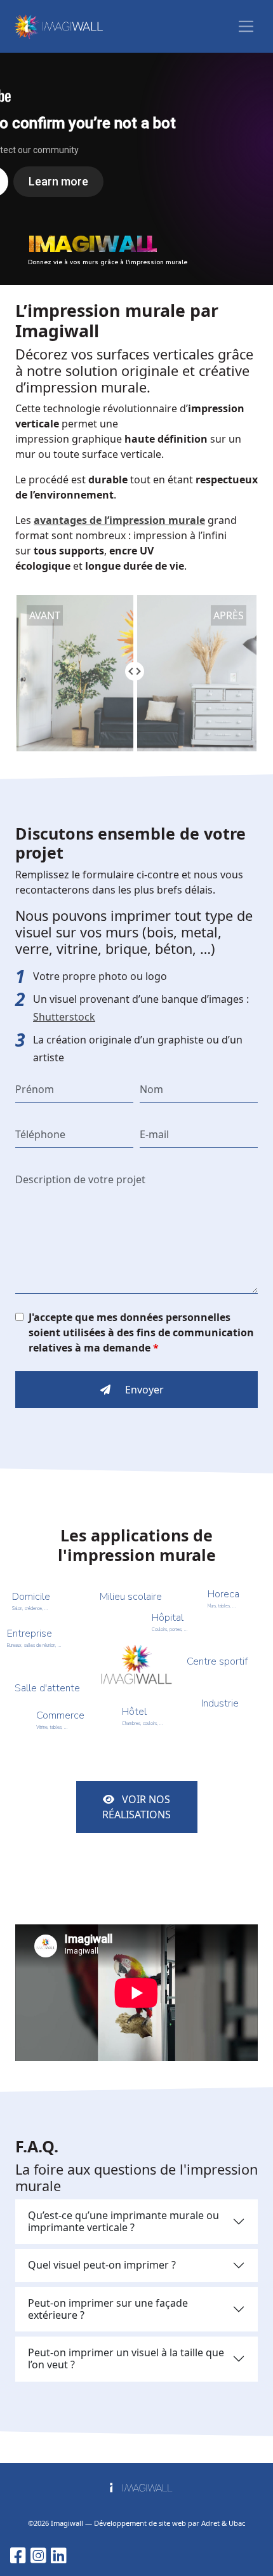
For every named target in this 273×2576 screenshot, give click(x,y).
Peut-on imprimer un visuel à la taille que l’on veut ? (126, 2358)
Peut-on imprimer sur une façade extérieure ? (108, 2309)
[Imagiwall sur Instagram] (38, 2555)
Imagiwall (67, 2523)
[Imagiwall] (58, 26)
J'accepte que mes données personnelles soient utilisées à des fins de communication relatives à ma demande (141, 1332)
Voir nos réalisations (136, 1807)
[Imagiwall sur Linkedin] (59, 2555)
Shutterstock (64, 1017)
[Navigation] (246, 26)
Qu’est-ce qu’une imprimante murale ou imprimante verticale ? (123, 2221)
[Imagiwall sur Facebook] (18, 2555)
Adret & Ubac (223, 2523)
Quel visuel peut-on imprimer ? (102, 2265)
